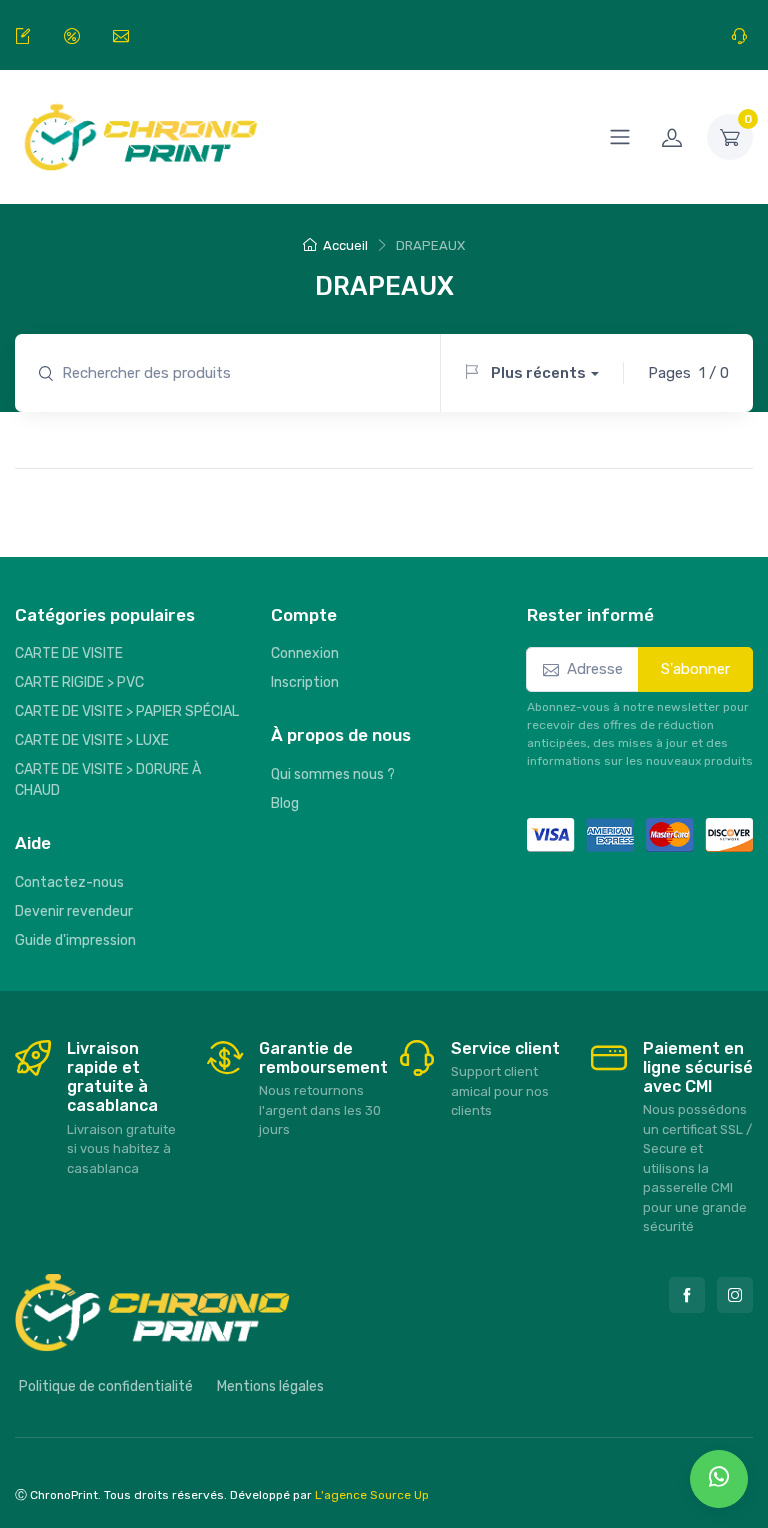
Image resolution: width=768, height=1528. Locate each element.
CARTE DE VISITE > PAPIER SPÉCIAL (127, 711)
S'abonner (695, 669)
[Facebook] (687, 1295)
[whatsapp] (719, 1479)
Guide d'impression (75, 940)
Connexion (305, 653)
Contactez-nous (69, 882)
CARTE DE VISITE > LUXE (92, 740)
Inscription (305, 682)
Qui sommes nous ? (333, 774)
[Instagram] (735, 1295)
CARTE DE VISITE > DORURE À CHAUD (108, 780)
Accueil (345, 245)
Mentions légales (270, 1386)
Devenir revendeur (74, 911)
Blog (285, 803)
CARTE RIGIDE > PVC (79, 682)
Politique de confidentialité (106, 1386)
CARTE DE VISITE (69, 653)
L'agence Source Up (372, 1495)
